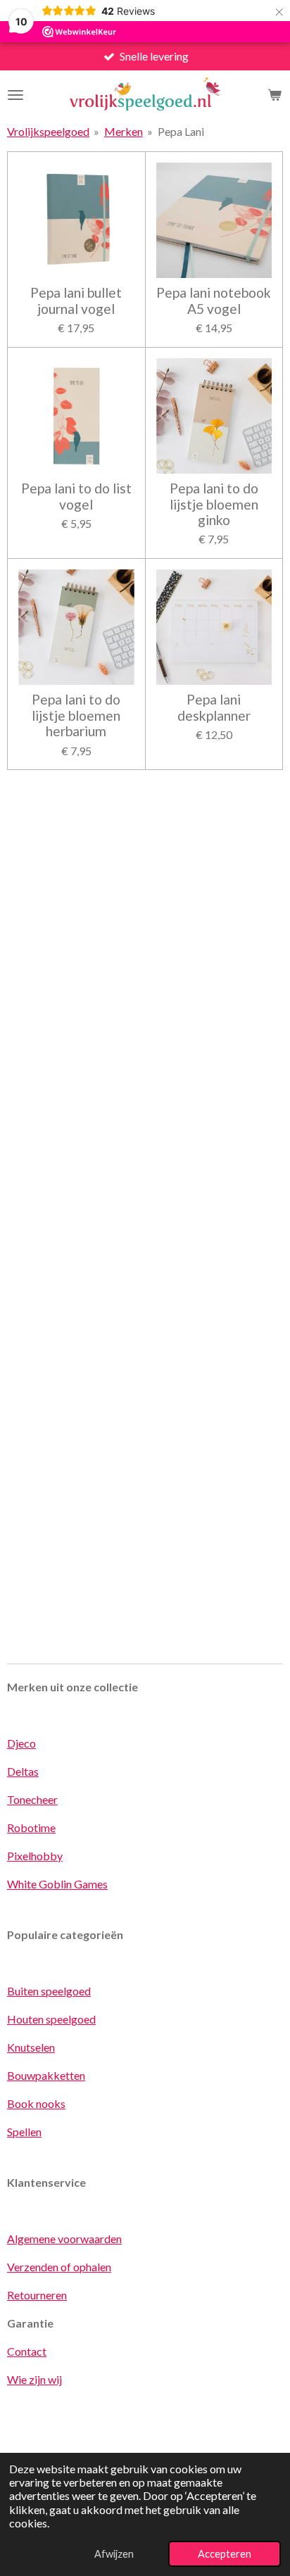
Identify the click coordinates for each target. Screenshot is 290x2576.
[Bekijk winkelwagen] (275, 95)
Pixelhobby (35, 1856)
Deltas (23, 1771)
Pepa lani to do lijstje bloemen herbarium (76, 715)
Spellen (24, 2132)
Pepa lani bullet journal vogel (76, 301)
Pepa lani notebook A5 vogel (214, 301)
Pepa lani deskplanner (214, 707)
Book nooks (36, 2103)
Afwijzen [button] (114, 2554)
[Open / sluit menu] (15, 95)
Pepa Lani (181, 131)
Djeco (21, 1743)
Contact (27, 2351)
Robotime (31, 1827)
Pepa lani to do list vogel (76, 496)
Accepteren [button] (225, 2554)
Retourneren (37, 2295)
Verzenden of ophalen (59, 2267)
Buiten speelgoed (49, 1991)
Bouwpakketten (46, 2075)
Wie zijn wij (34, 2379)
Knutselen (31, 2047)
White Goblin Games (57, 1884)
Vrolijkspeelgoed (48, 131)
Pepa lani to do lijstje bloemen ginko (214, 504)
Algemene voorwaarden (64, 2239)
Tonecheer (32, 1799)
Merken (124, 131)
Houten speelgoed (51, 2019)
